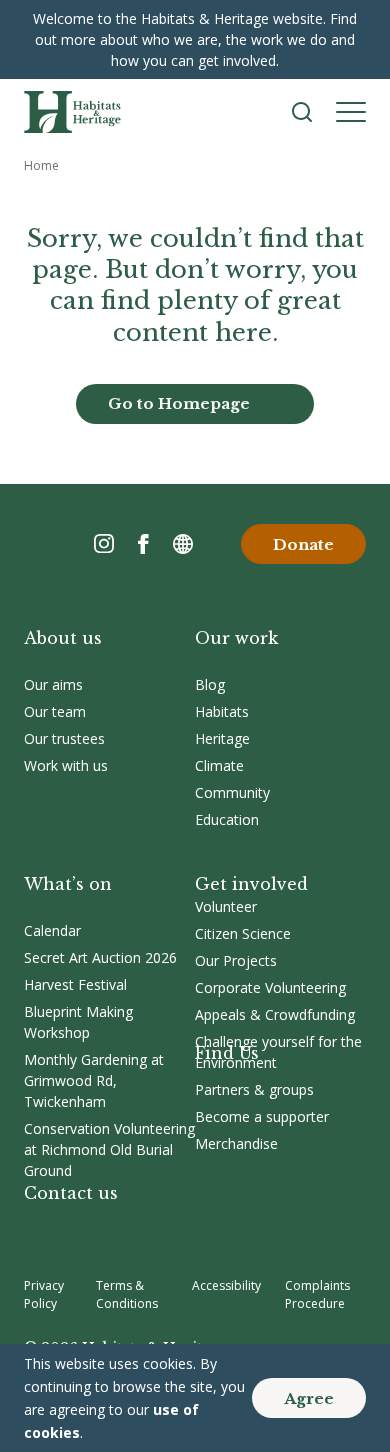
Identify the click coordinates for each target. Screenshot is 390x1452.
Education (227, 819)
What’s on (68, 884)
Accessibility (226, 1285)
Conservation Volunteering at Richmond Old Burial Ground (109, 1149)
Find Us (227, 1053)
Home (41, 165)
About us (63, 638)
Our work (236, 638)
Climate (219, 765)
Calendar (52, 930)
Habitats (222, 711)
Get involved (251, 884)
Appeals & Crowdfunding (275, 1014)
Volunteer (226, 906)
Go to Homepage (179, 403)
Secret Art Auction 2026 (100, 957)
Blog (210, 684)
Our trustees (64, 738)
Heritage (222, 738)
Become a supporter (262, 1116)
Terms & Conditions (127, 1294)
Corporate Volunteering (270, 987)
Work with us (66, 765)
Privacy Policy (44, 1294)
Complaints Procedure (317, 1294)
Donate (303, 544)
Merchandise (236, 1143)
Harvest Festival (75, 984)
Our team (55, 711)
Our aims (53, 684)
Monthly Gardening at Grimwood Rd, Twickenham (94, 1080)
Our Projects (236, 960)
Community (232, 792)
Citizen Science (243, 933)
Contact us (71, 1193)
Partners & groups (254, 1089)
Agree (309, 1398)
